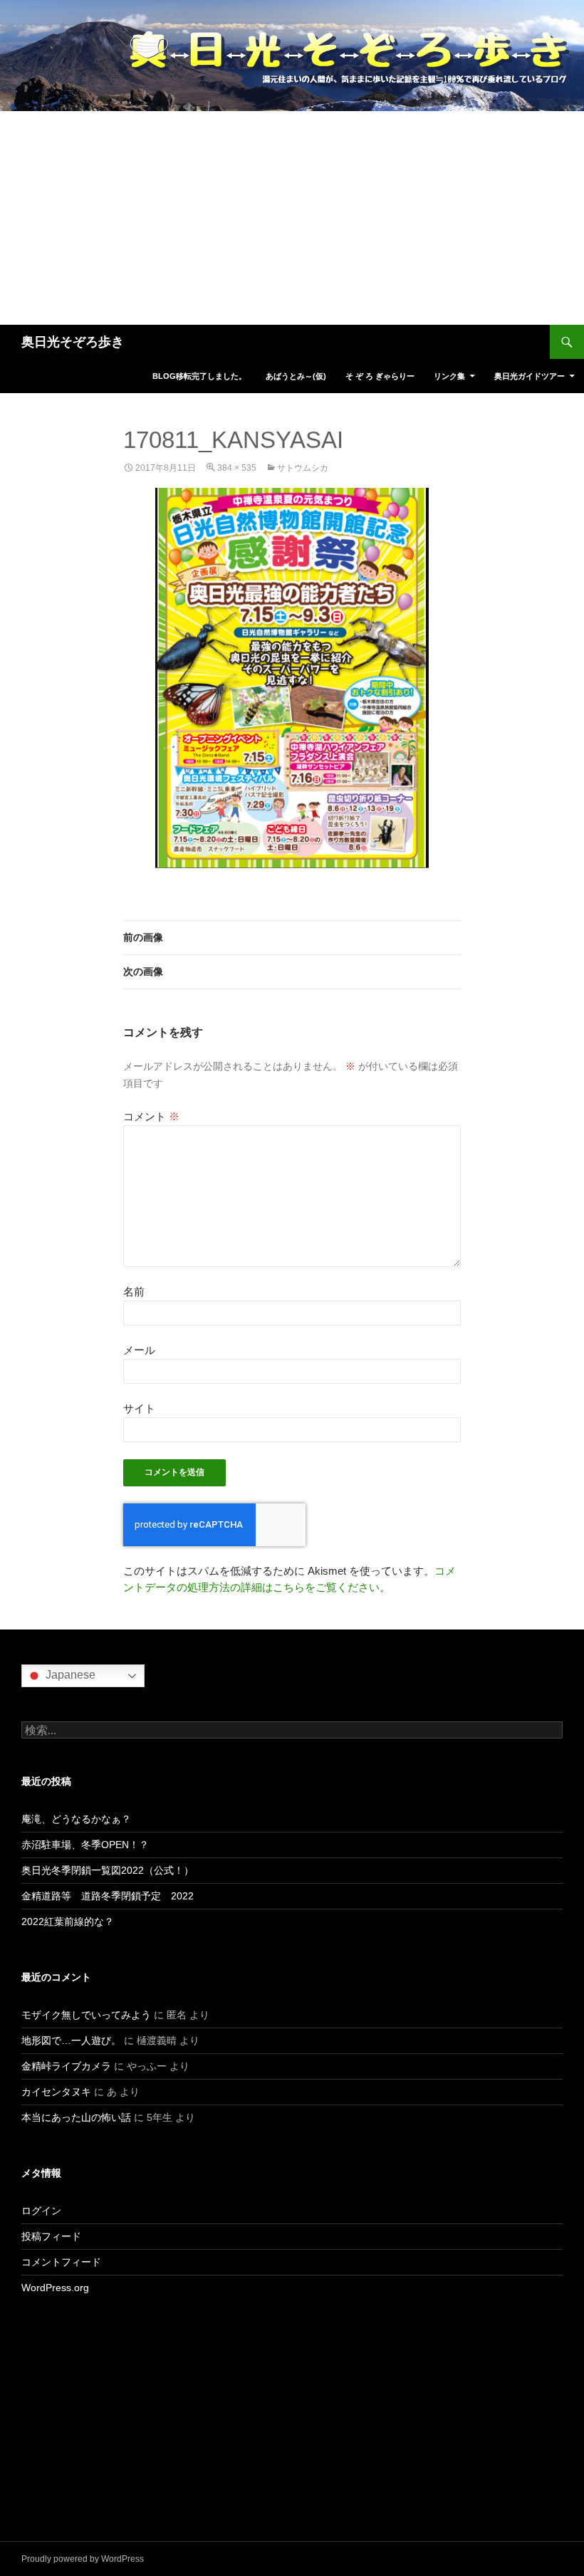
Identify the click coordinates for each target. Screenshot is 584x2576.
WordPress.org (55, 2288)
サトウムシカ (303, 468)
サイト (139, 1408)
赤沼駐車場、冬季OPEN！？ (85, 1845)
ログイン (41, 2211)
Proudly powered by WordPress (83, 2559)
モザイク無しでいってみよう (86, 2015)
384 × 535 (237, 468)
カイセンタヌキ (56, 2092)
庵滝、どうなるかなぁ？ (76, 1819)
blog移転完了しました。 (199, 376)
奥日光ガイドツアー (530, 376)
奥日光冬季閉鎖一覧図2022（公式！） (108, 1870)
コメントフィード (61, 2262)
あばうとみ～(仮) (296, 376)
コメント (151, 1116)
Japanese (69, 1675)
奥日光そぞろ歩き (73, 342)
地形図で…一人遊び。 (71, 2040)
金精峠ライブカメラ (66, 2066)
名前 (134, 1292)
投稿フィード (51, 2236)
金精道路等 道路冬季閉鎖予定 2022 (108, 1896)
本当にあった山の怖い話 (76, 2117)
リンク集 (449, 376)
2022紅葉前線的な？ (68, 1921)
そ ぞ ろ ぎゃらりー (380, 376)
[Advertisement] (292, 218)
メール (139, 1350)
